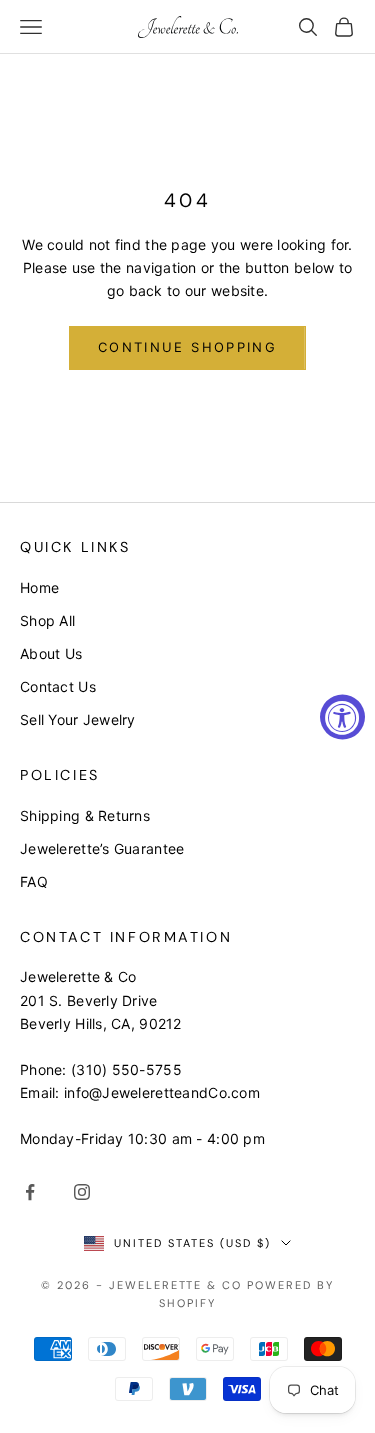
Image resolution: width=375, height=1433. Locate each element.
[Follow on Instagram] (82, 1192)
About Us (51, 653)
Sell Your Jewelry (78, 719)
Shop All (47, 620)
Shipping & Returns (85, 815)
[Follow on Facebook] (30, 1192)
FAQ (34, 881)
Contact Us (58, 686)
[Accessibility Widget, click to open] (342, 716)
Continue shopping (187, 347)
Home (39, 587)
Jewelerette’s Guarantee (102, 848)
